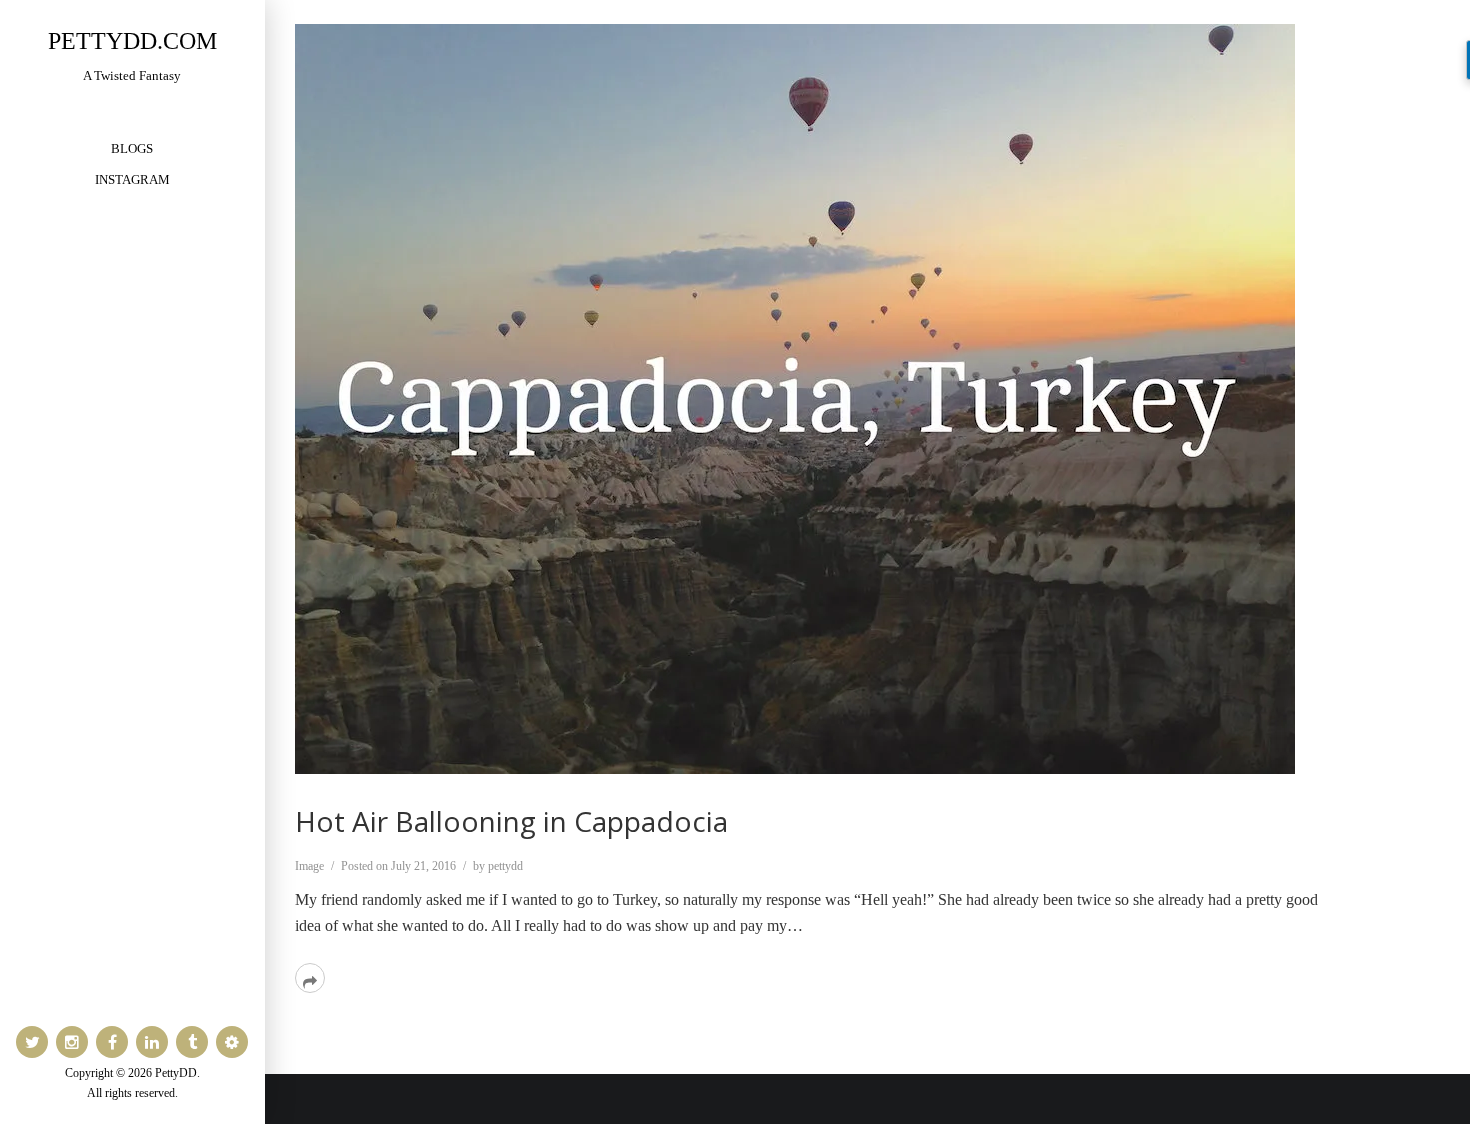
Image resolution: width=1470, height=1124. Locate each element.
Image (309, 866)
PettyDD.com (132, 41)
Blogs (132, 148)
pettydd (505, 866)
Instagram (132, 179)
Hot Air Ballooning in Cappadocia (511, 821)
